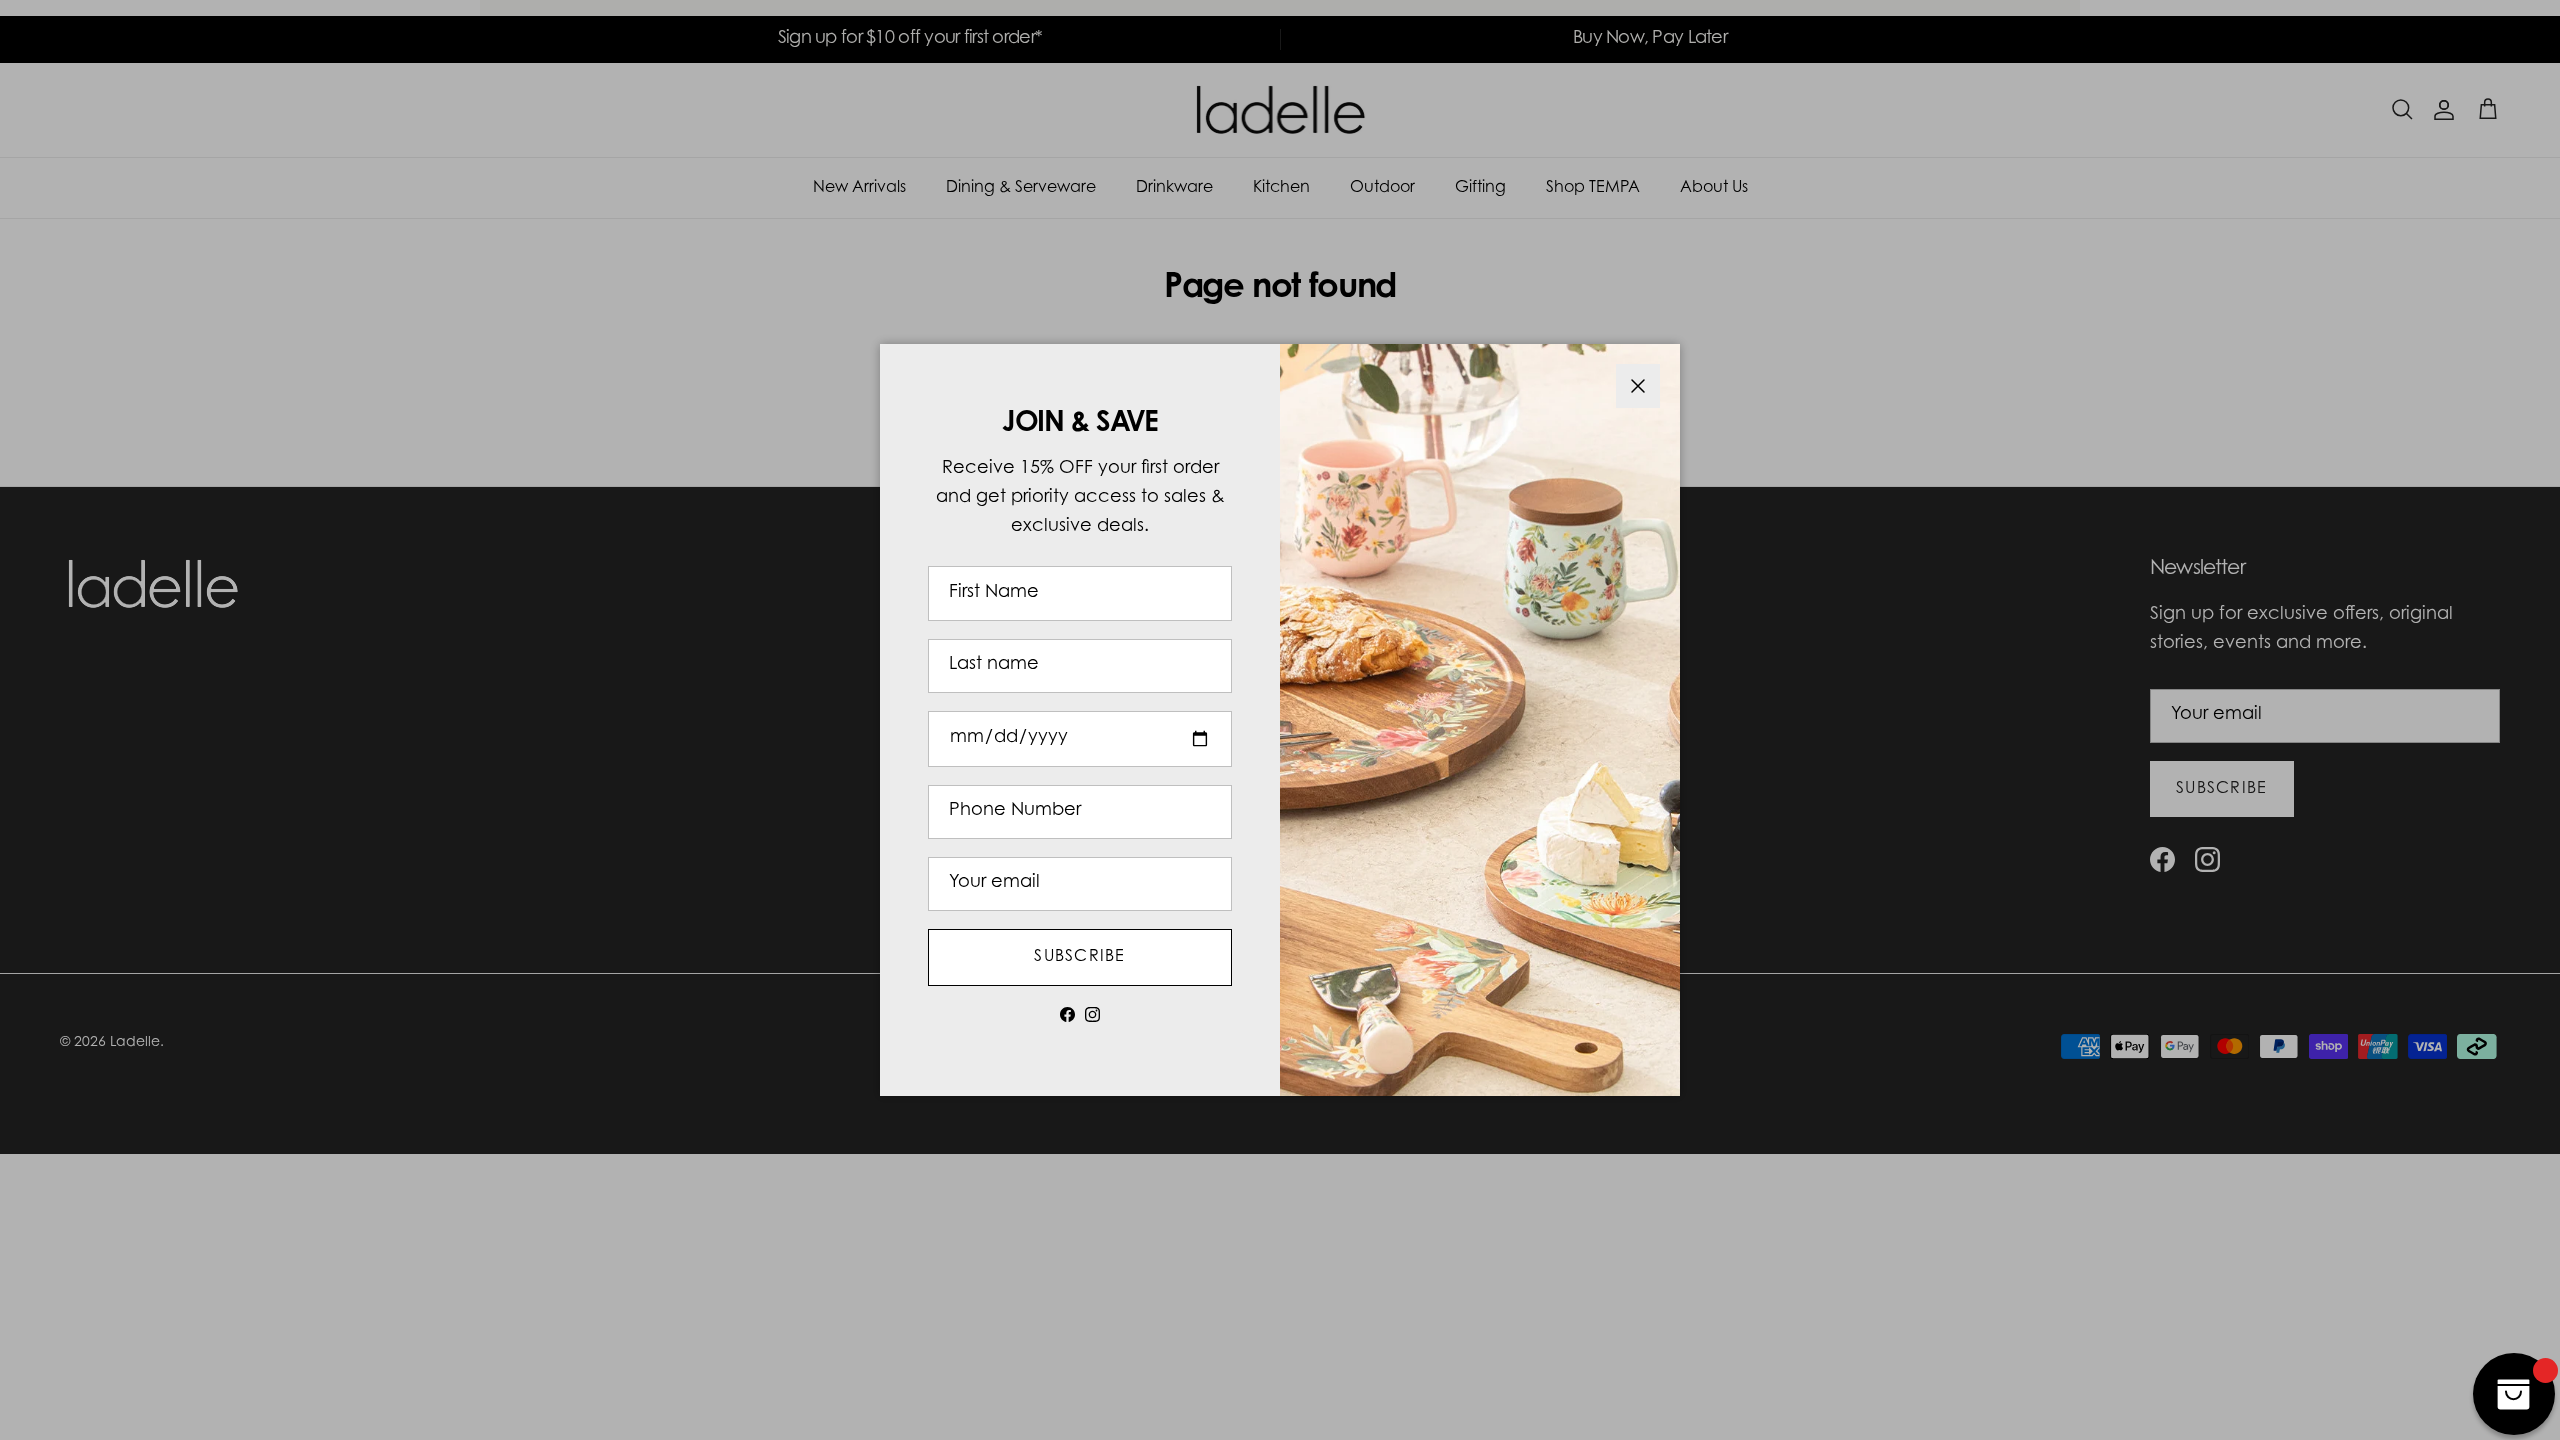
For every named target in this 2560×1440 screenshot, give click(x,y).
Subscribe (1080, 957)
